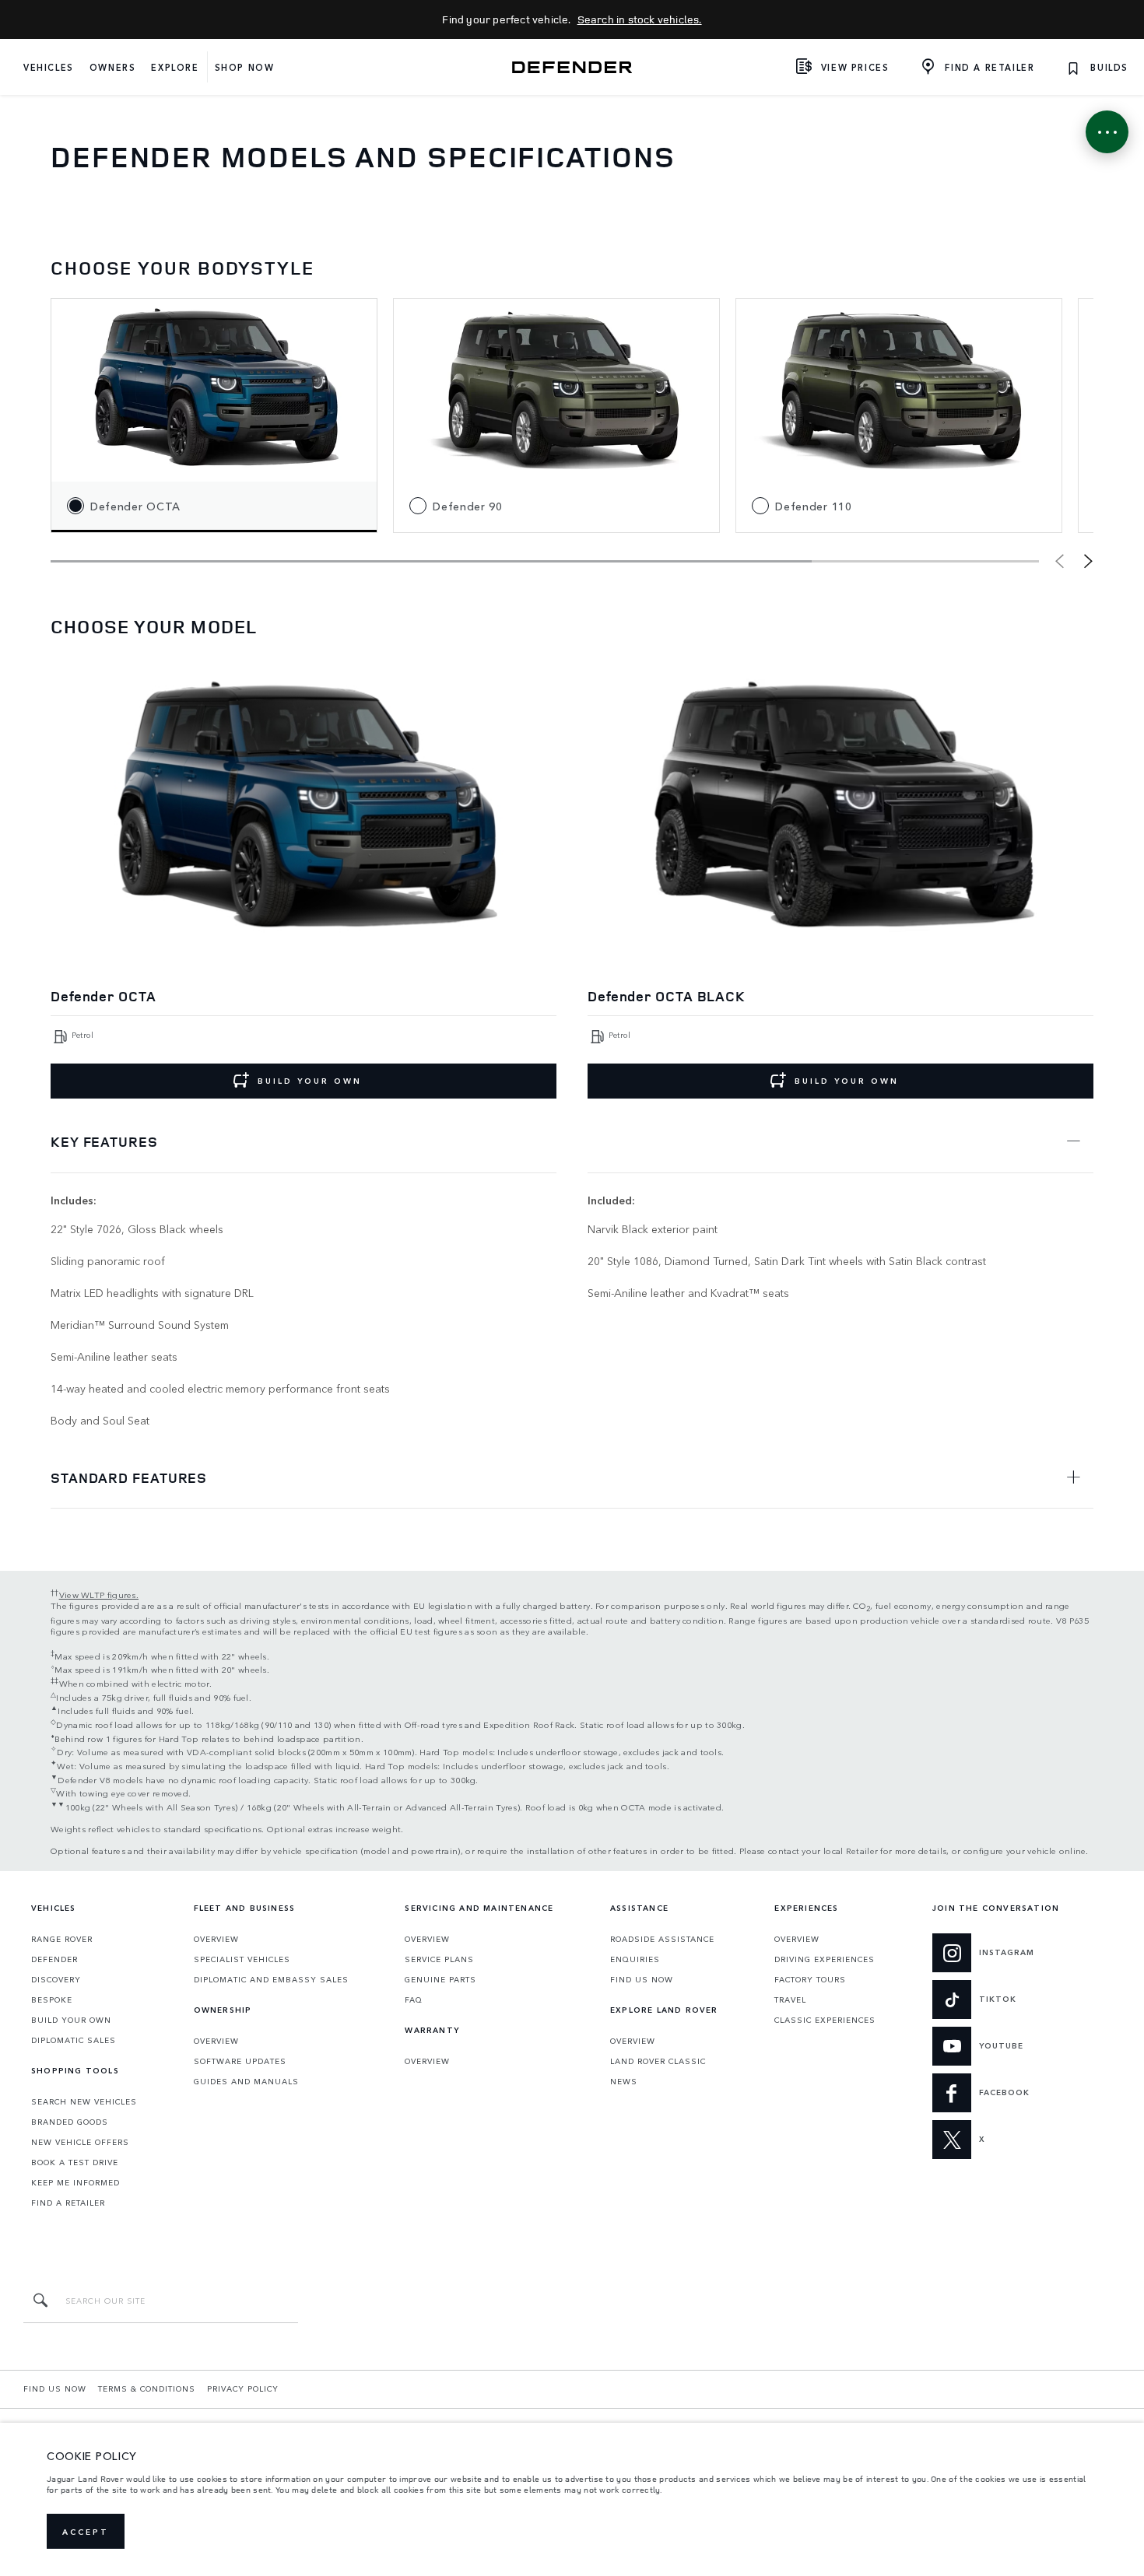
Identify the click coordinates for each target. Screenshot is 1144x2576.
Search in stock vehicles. (640, 19)
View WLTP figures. (99, 1594)
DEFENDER (54, 1959)
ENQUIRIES (635, 1959)
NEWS (624, 2081)
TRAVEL (790, 1999)
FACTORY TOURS (810, 1979)
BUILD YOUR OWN (310, 1081)
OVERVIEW (216, 1939)
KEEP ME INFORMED (75, 2182)
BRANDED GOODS (70, 2122)
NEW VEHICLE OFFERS (80, 2142)
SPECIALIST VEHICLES (242, 1959)
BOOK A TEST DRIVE (75, 2162)
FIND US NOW (642, 1979)
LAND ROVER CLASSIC (658, 2061)
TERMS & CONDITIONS (147, 2388)
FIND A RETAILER (68, 2203)
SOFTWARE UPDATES (240, 2061)
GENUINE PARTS (440, 1979)
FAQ (414, 1999)
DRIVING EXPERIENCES (825, 1959)
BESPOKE (52, 1999)
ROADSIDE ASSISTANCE (662, 1939)
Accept (86, 2532)
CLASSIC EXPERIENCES (825, 2020)
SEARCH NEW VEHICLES (84, 2101)
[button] (1088, 561)
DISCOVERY (56, 1979)
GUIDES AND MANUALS (246, 2081)
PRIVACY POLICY (243, 2388)
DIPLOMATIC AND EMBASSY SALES (271, 1979)
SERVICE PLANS (439, 1959)
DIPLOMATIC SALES (74, 2040)
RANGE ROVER (62, 1939)
